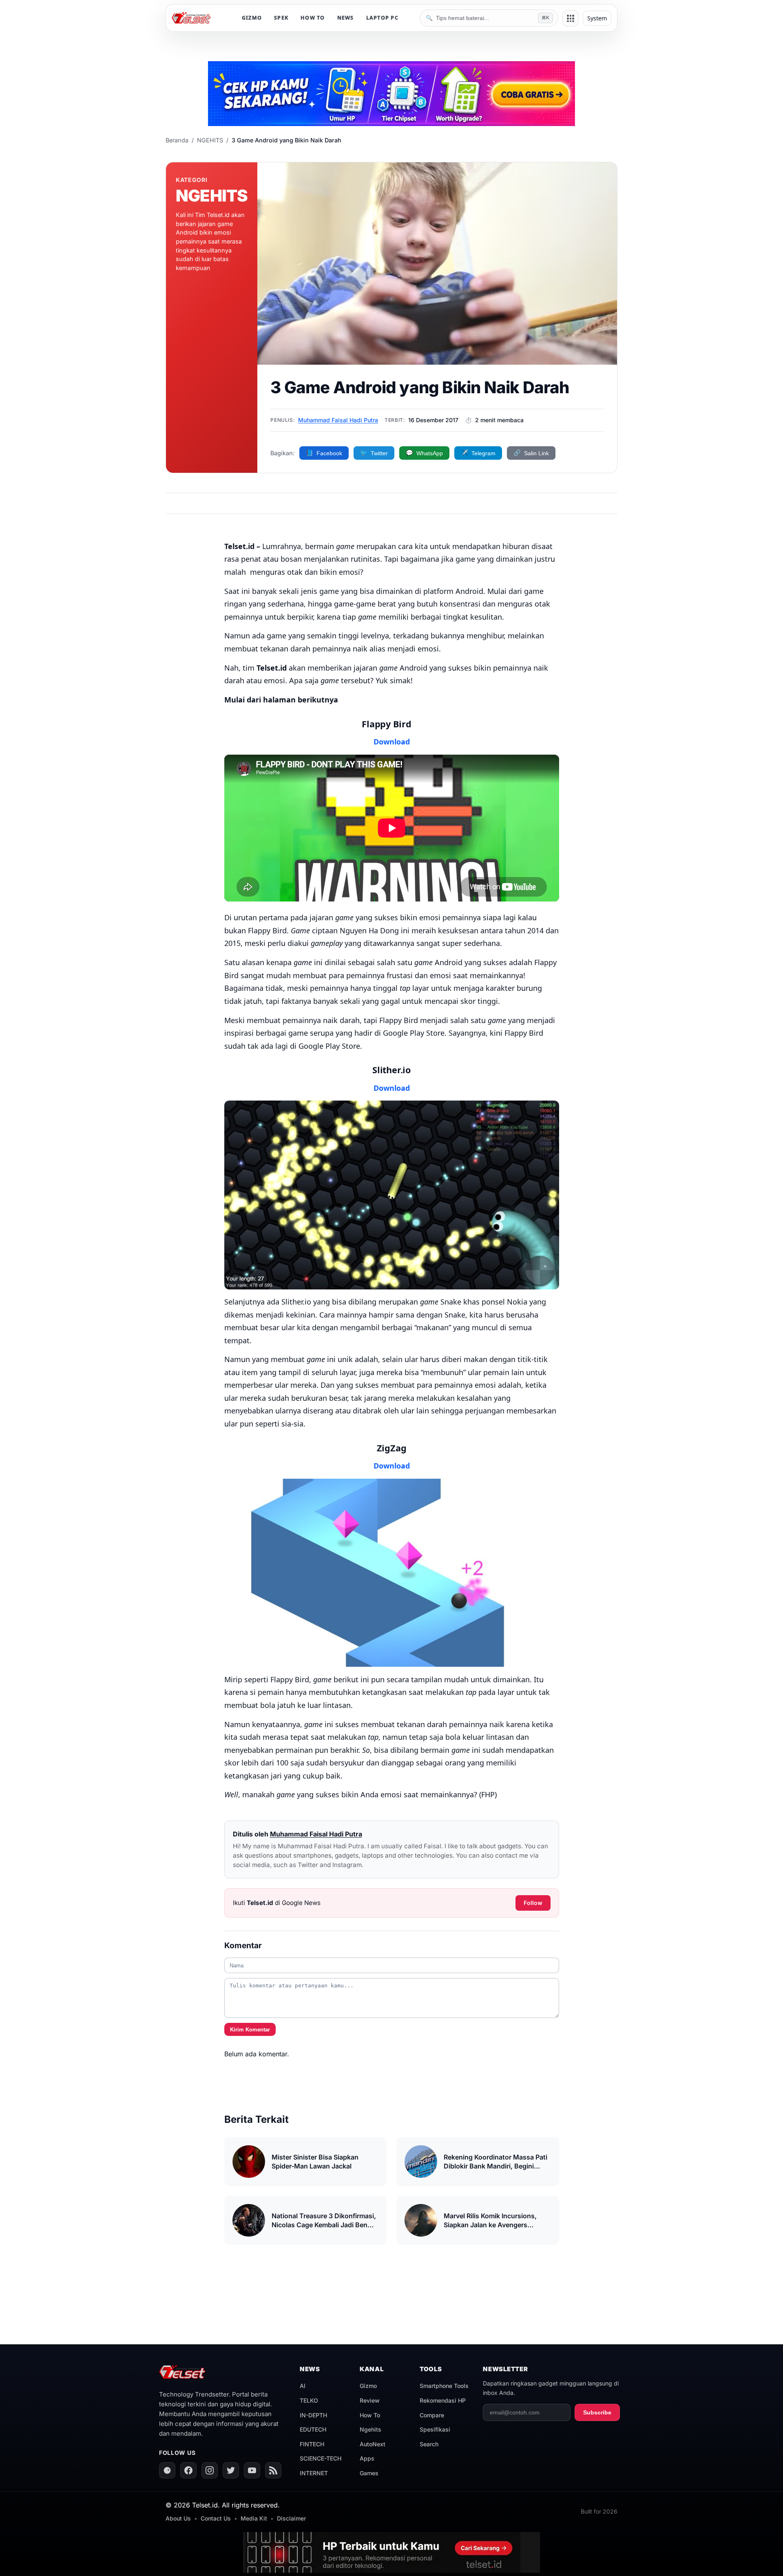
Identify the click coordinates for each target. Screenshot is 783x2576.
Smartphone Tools (444, 2386)
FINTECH (312, 2444)
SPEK (281, 18)
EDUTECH (313, 2429)
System (597, 18)
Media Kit (254, 2518)
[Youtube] (252, 2470)
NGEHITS (210, 140)
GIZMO (252, 18)
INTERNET (314, 2473)
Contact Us (216, 2518)
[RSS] (273, 2470)
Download (392, 1088)
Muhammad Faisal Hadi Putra (338, 420)
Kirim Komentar (250, 2030)
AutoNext (373, 2444)
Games (369, 2473)
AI (303, 2386)
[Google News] (167, 2470)
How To (370, 2415)
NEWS (346, 18)
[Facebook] (188, 2470)
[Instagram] (210, 2470)
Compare (432, 2415)
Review (370, 2400)
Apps (367, 2458)
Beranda (177, 140)
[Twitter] (231, 2470)
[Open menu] (571, 18)
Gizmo (368, 2386)
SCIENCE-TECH (321, 2458)
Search (429, 2444)
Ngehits (370, 2429)
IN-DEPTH (313, 2415)
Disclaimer (291, 2518)
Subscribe (597, 2412)
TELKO (309, 2400)
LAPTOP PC (382, 18)
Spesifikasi (435, 2429)
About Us (178, 2518)
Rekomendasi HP (443, 2400)
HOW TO (313, 18)
